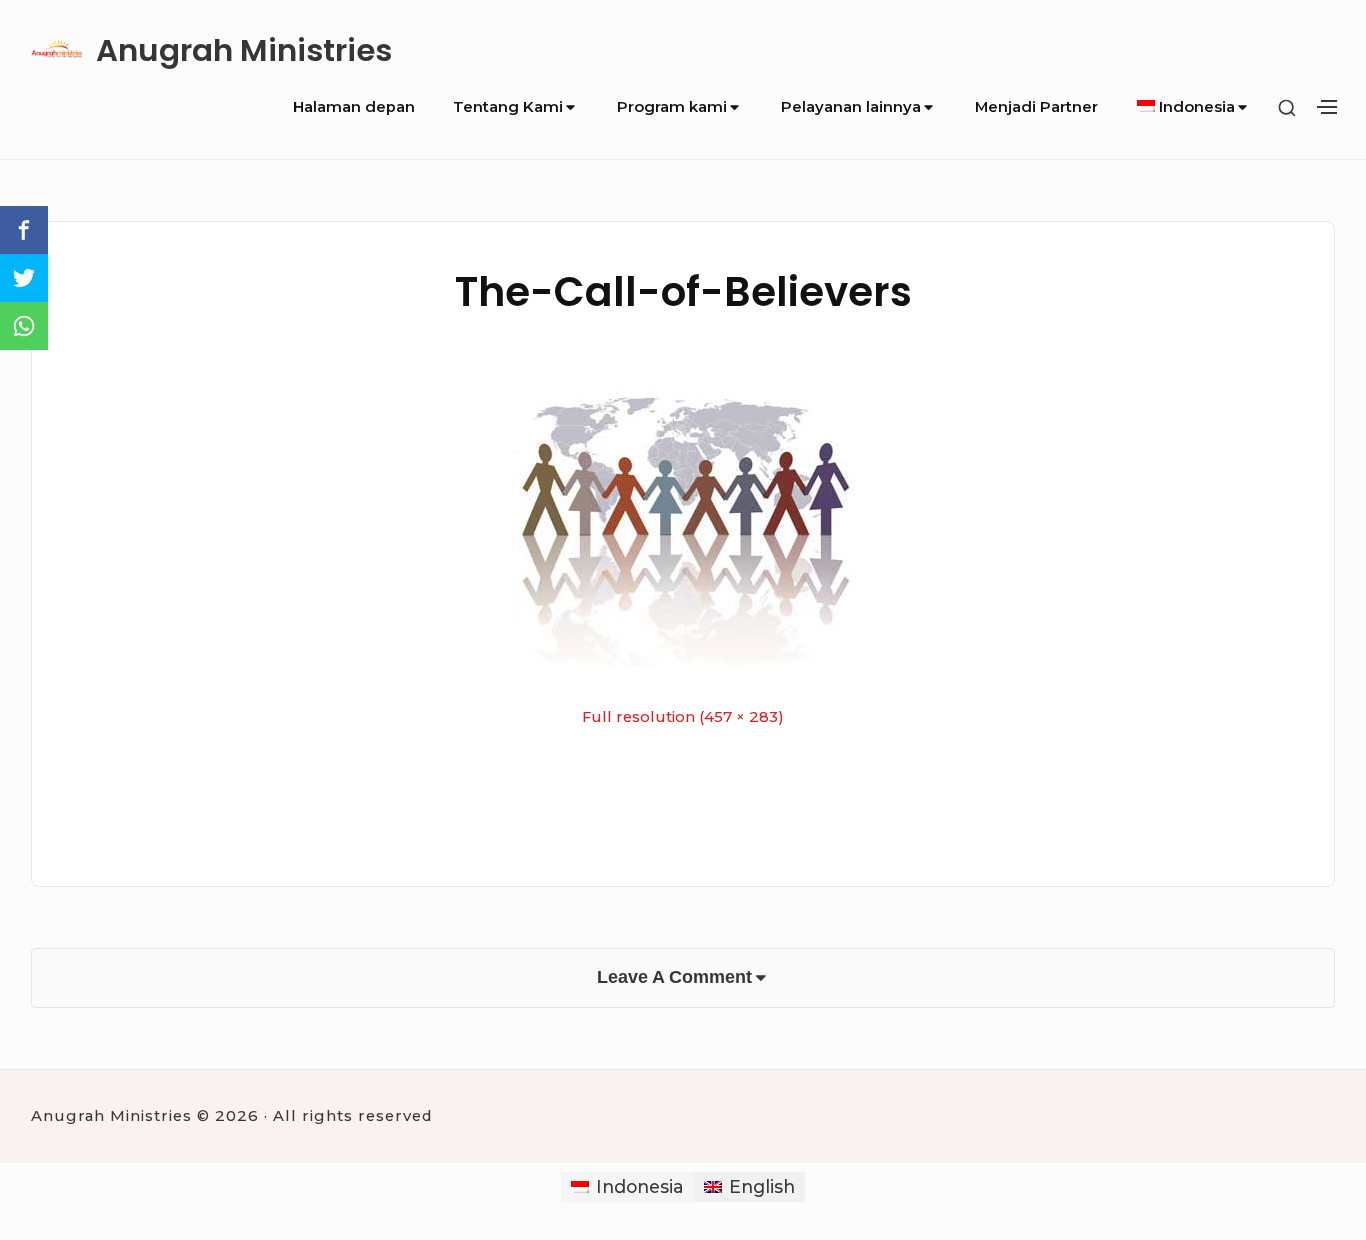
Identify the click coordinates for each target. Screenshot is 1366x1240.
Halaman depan (354, 107)
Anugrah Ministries (244, 50)
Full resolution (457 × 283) (683, 717)
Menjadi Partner (1036, 107)
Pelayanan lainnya (851, 107)
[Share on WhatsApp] (24, 326)
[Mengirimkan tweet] (24, 278)
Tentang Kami (508, 107)
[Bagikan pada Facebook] (24, 230)
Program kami (672, 107)
